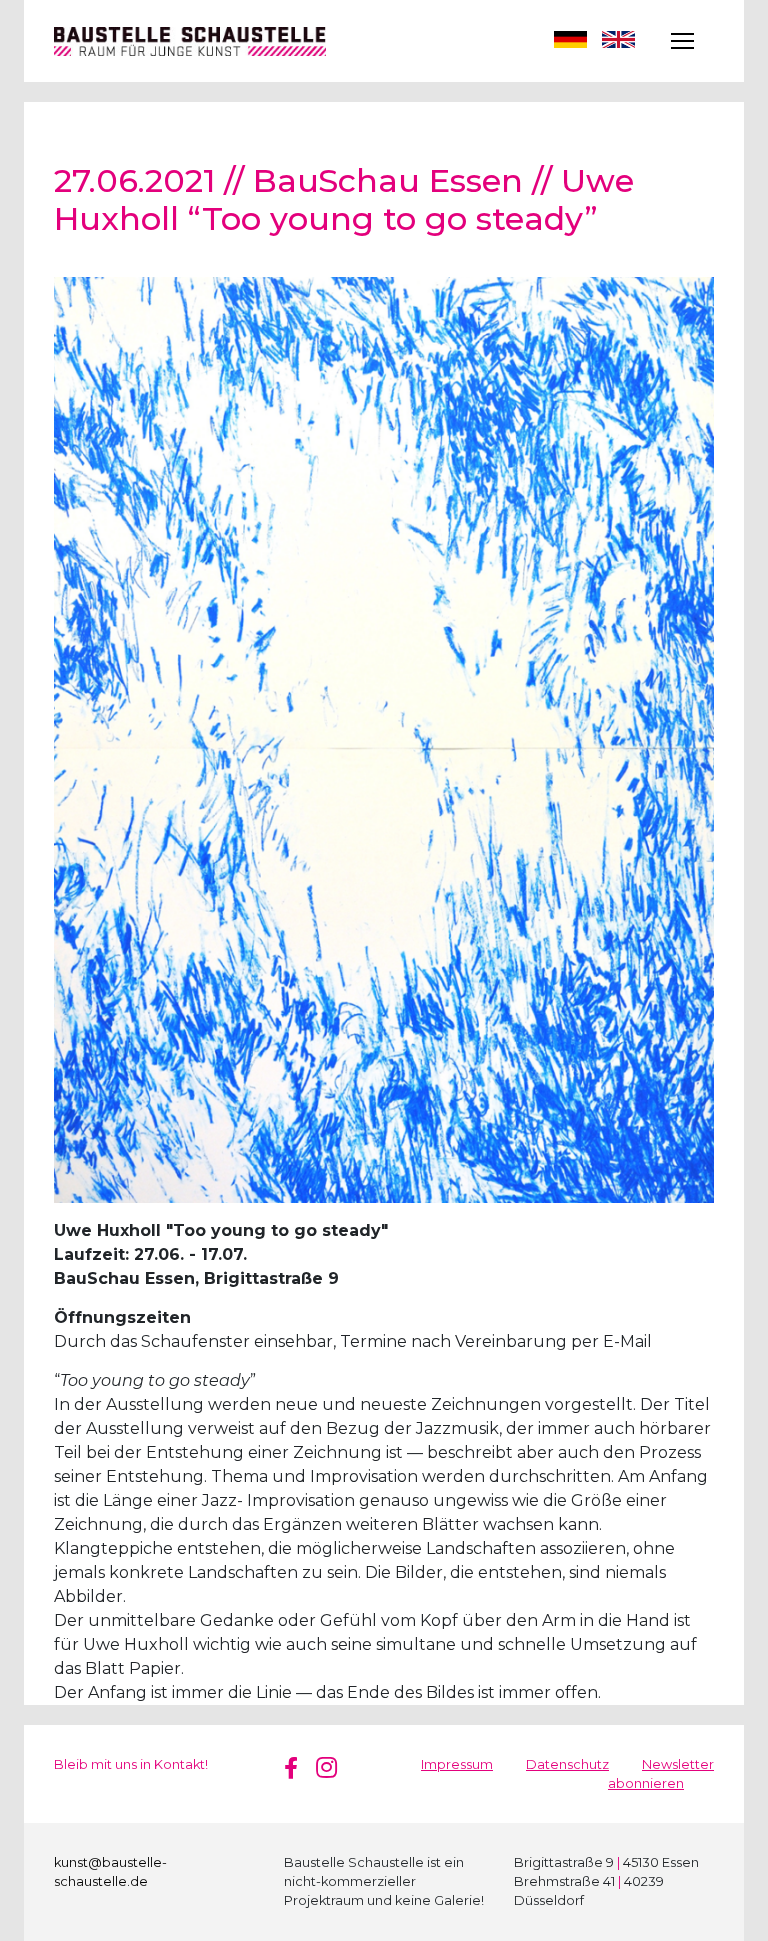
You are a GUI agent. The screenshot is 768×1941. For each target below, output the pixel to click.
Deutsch (570, 41)
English (618, 41)
